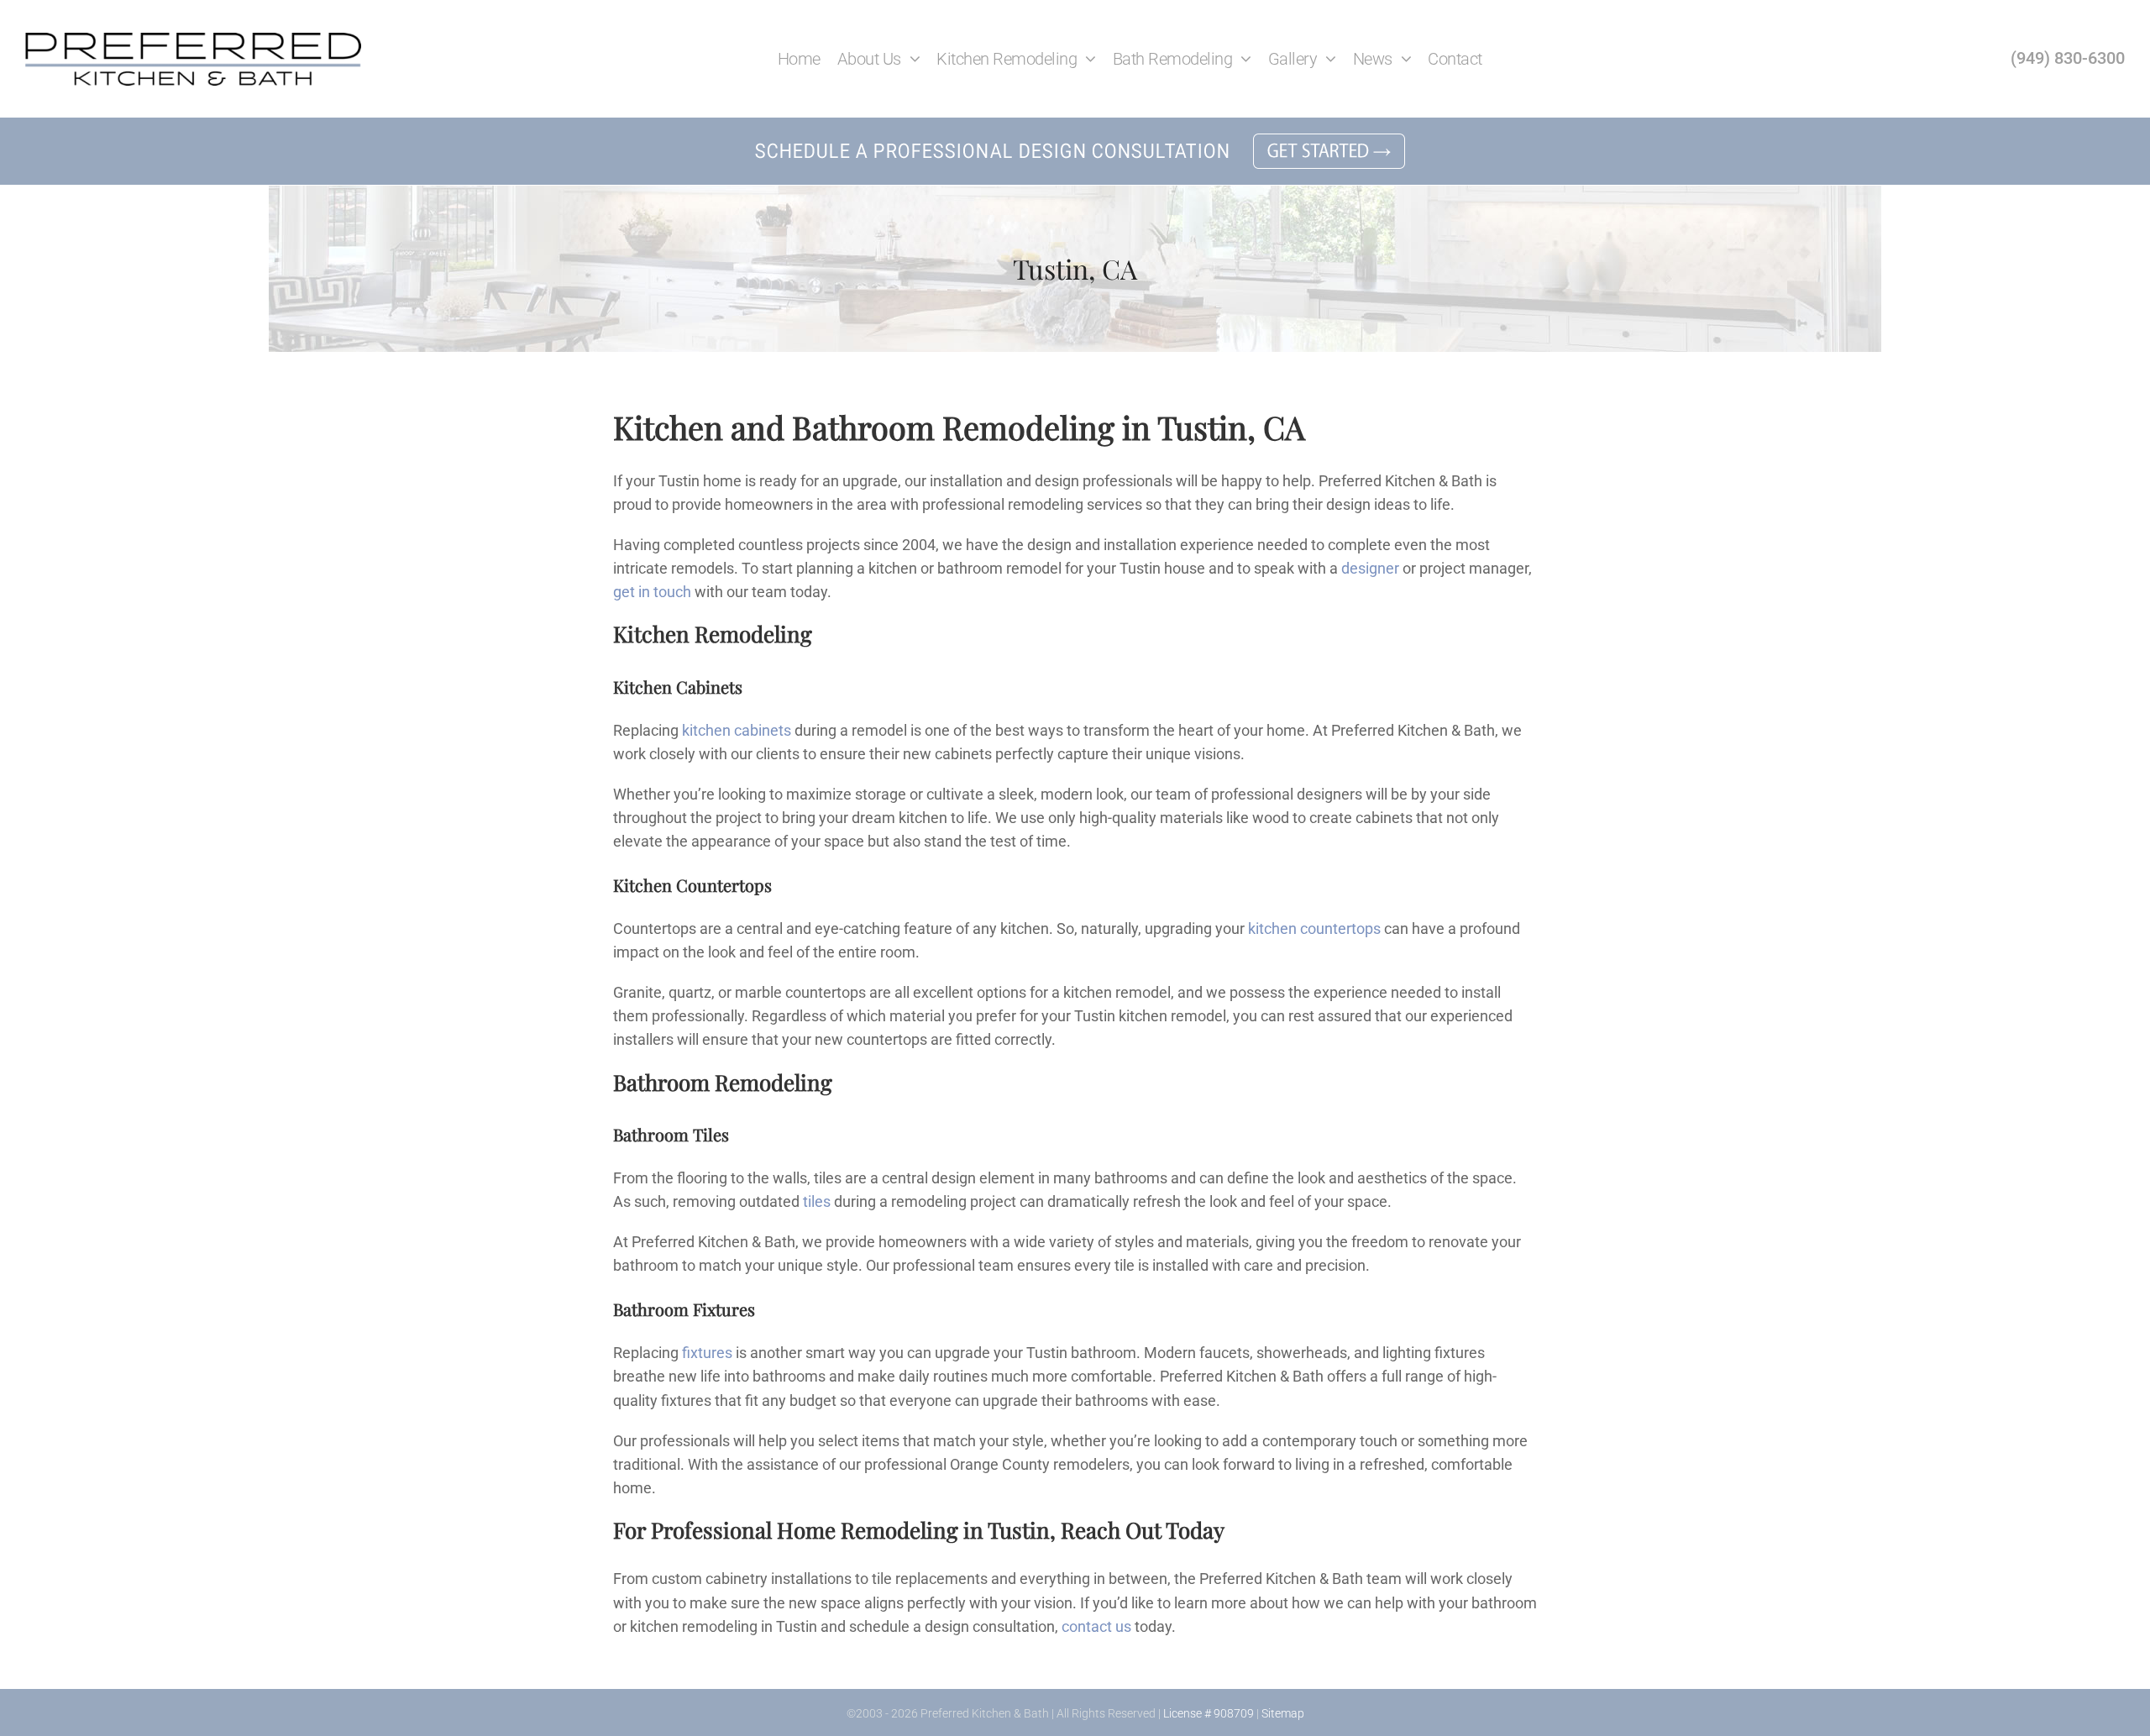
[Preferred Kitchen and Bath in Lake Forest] (193, 40)
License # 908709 (1209, 1713)
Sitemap (1283, 1713)
